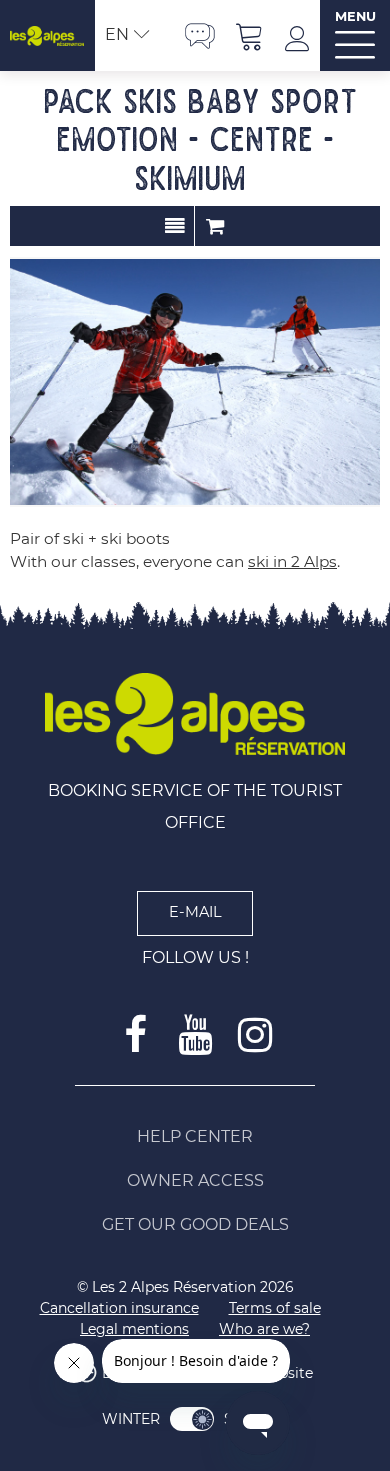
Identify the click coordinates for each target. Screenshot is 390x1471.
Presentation (174, 226)
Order (215, 226)
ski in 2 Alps (292, 561)
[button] (250, 35)
